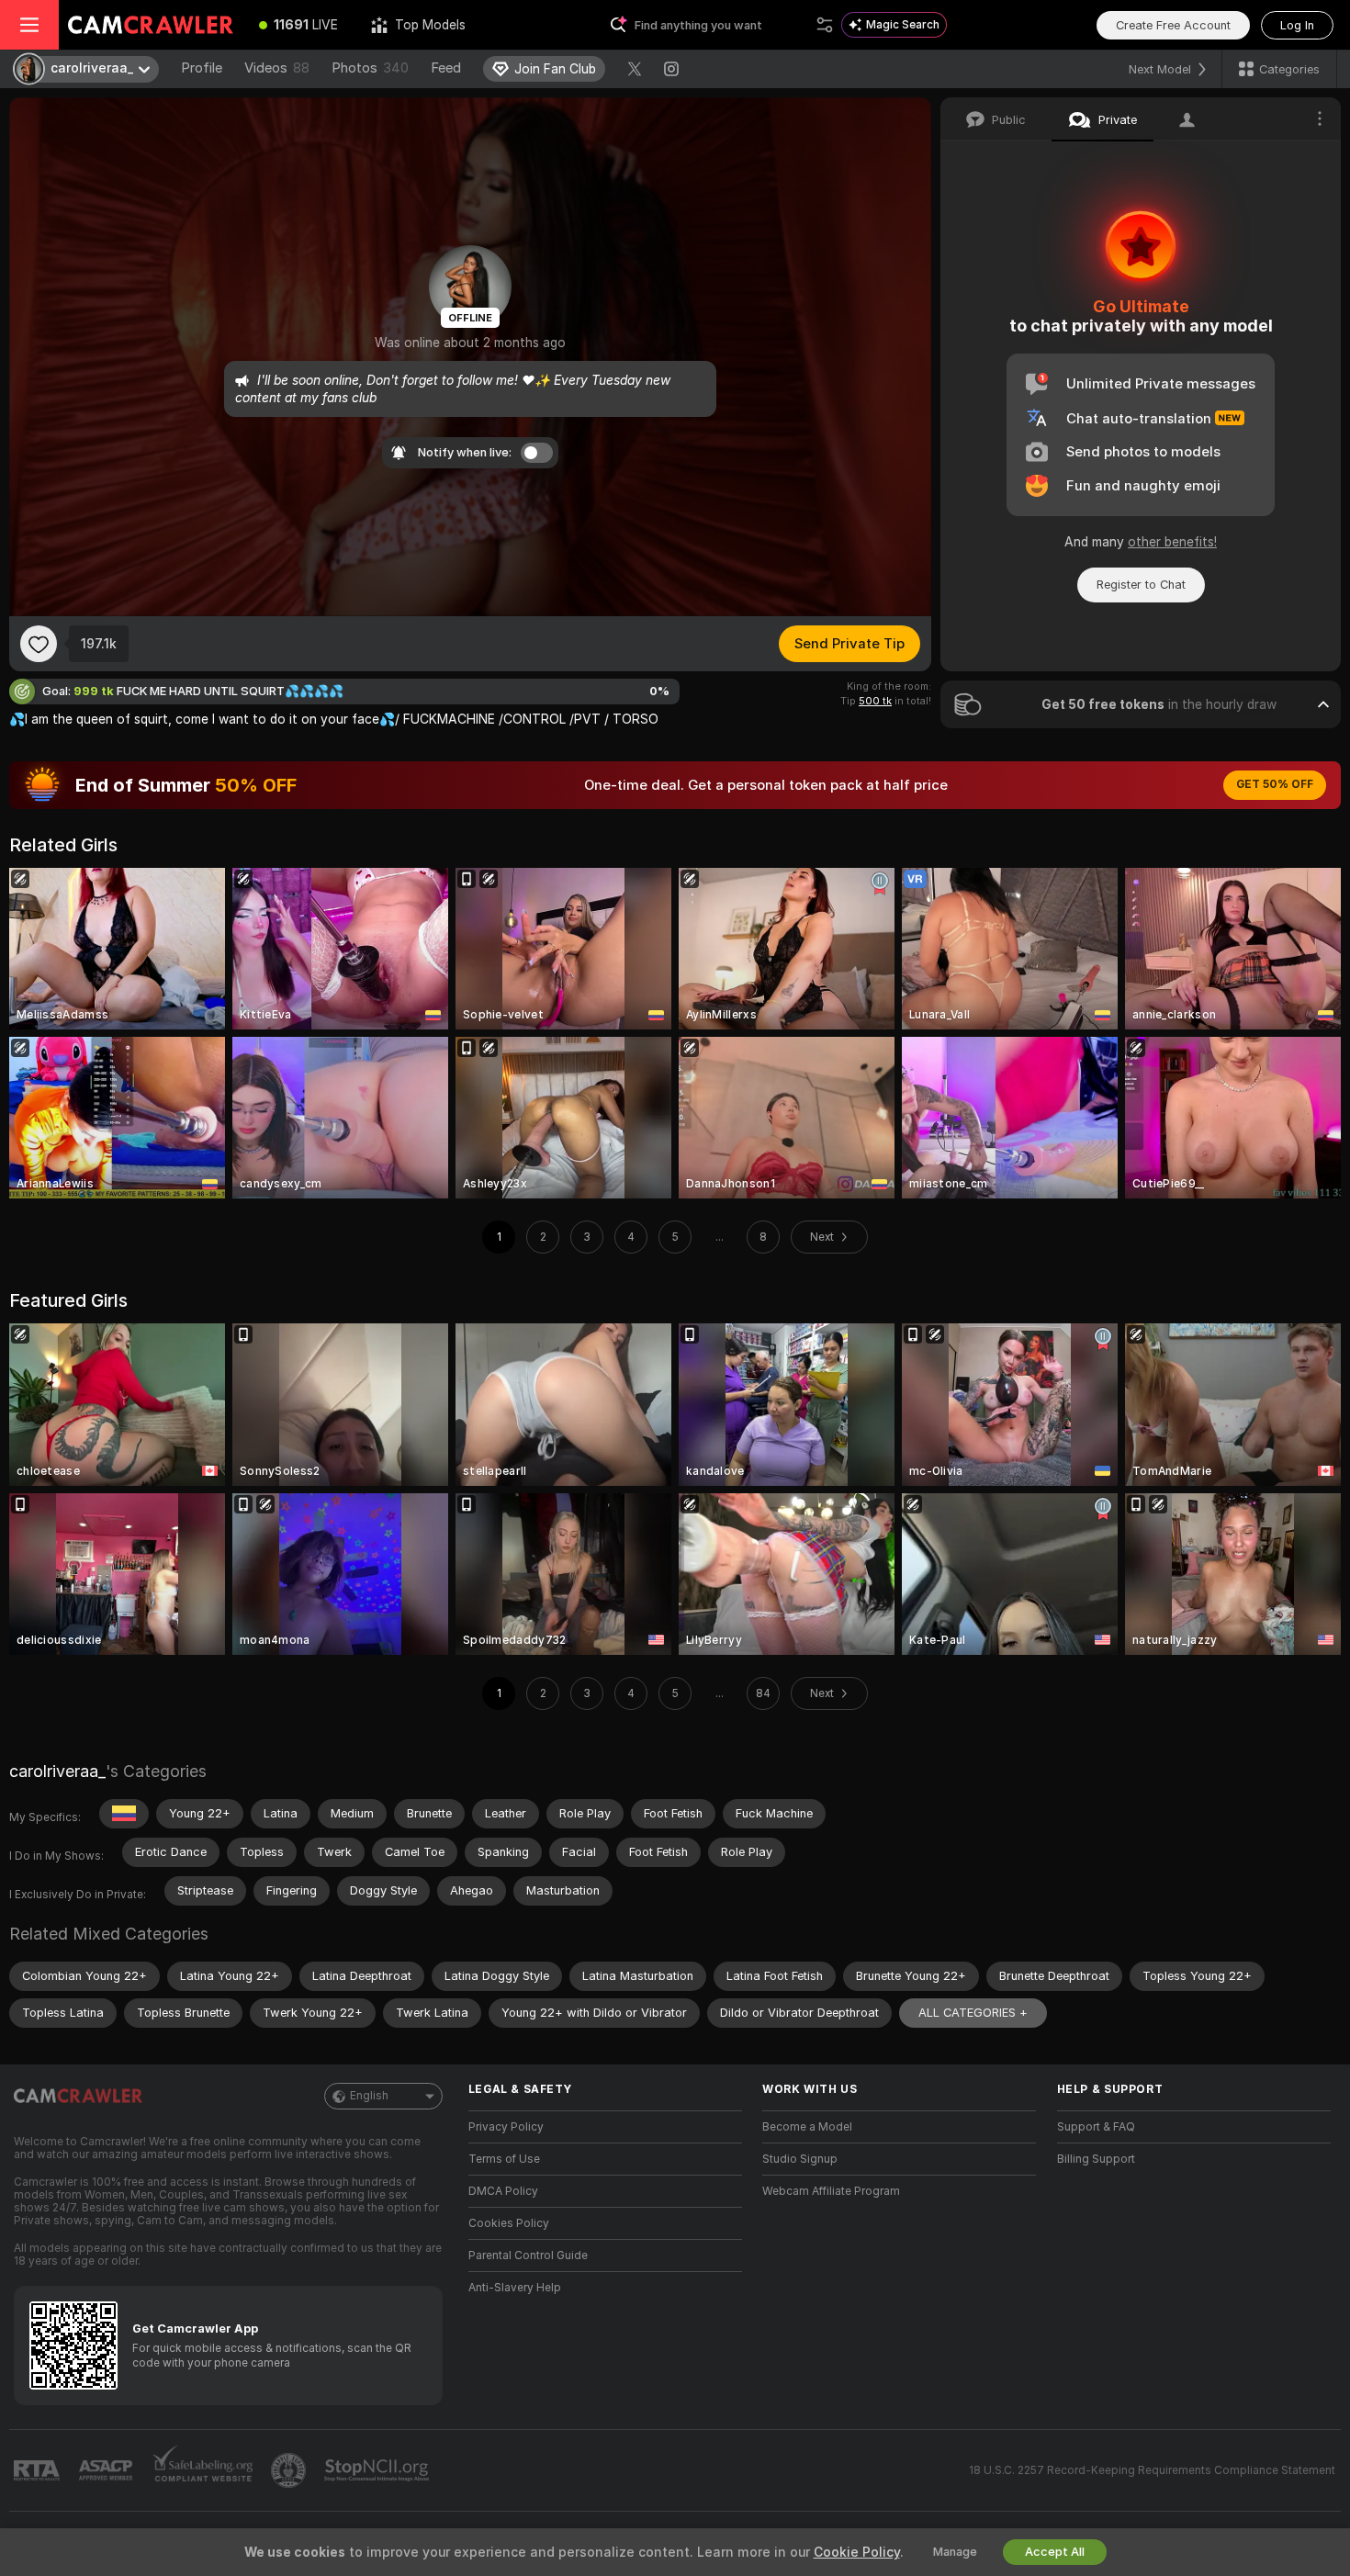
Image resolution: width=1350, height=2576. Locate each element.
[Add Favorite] (39, 644)
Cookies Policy (509, 2223)
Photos (370, 68)
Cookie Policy (857, 2552)
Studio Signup (800, 2159)
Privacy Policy (506, 2127)
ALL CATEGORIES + (973, 2013)
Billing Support (1096, 2159)
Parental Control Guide (528, 2255)
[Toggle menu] (29, 25)
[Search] (825, 25)
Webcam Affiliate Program (831, 2191)
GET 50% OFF (1275, 784)
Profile (202, 68)
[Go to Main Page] (151, 25)
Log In (1297, 25)
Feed (446, 68)
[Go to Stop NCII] (378, 2470)
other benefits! (1172, 542)
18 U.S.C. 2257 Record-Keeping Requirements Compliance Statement (1152, 2470)
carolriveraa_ (57, 1771)
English (369, 2096)
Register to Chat (1141, 585)
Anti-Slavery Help (515, 2288)
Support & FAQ (1096, 2127)
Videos (277, 68)
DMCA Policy (503, 2191)
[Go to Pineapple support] (290, 2470)
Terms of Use (504, 2159)
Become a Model (807, 2127)
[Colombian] (124, 1814)
